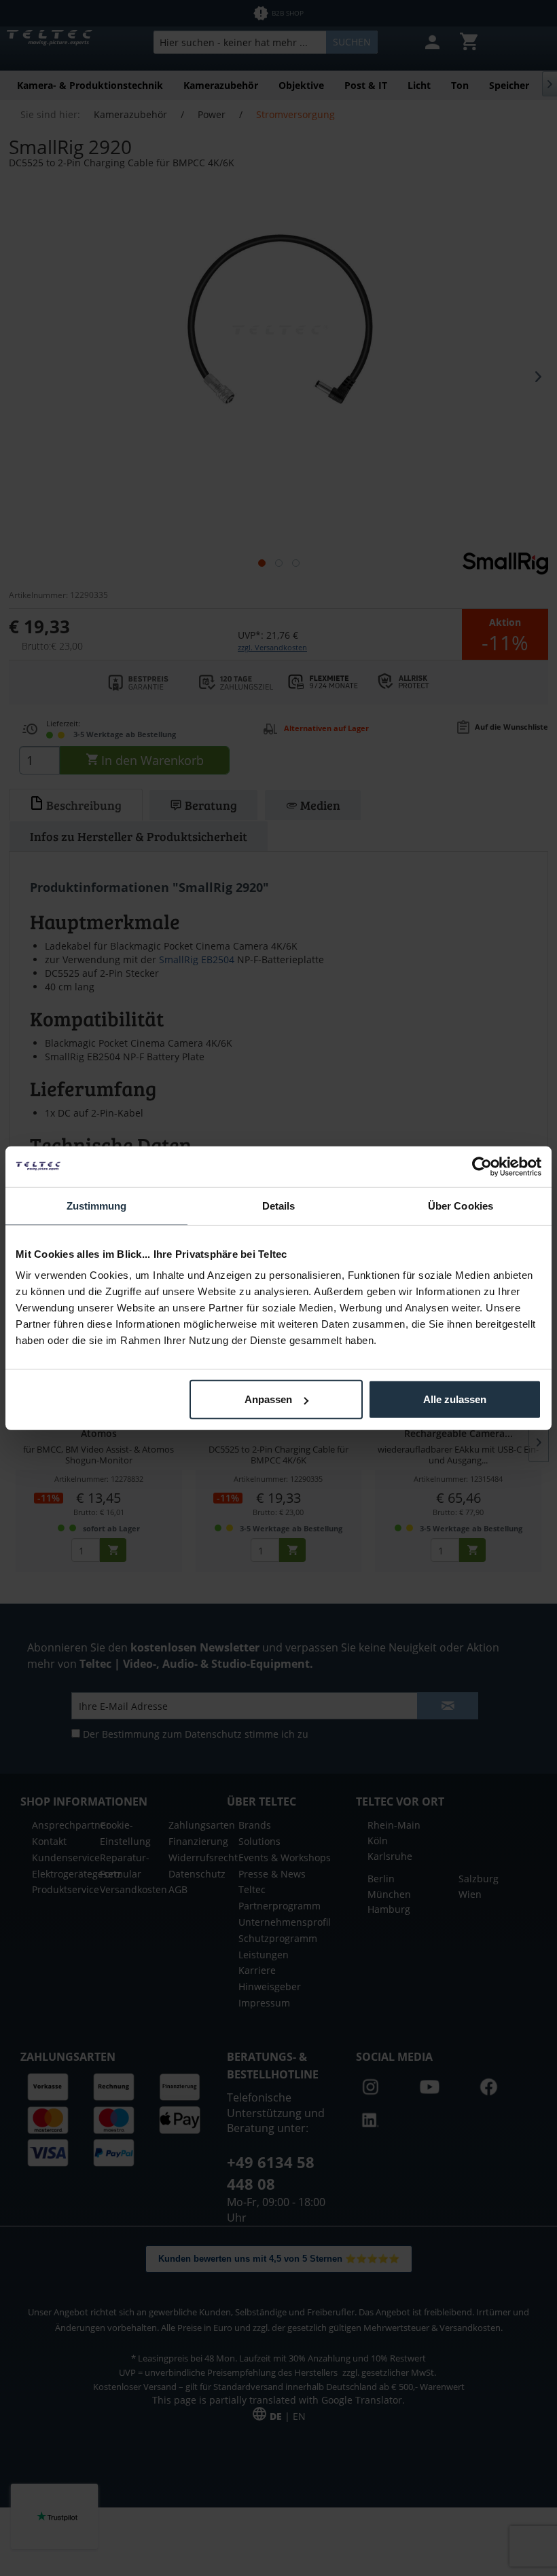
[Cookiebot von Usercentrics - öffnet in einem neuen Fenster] (482, 1166)
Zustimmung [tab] (97, 1205)
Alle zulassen (455, 1399)
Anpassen (268, 1399)
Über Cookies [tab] (461, 1205)
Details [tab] (279, 1205)
